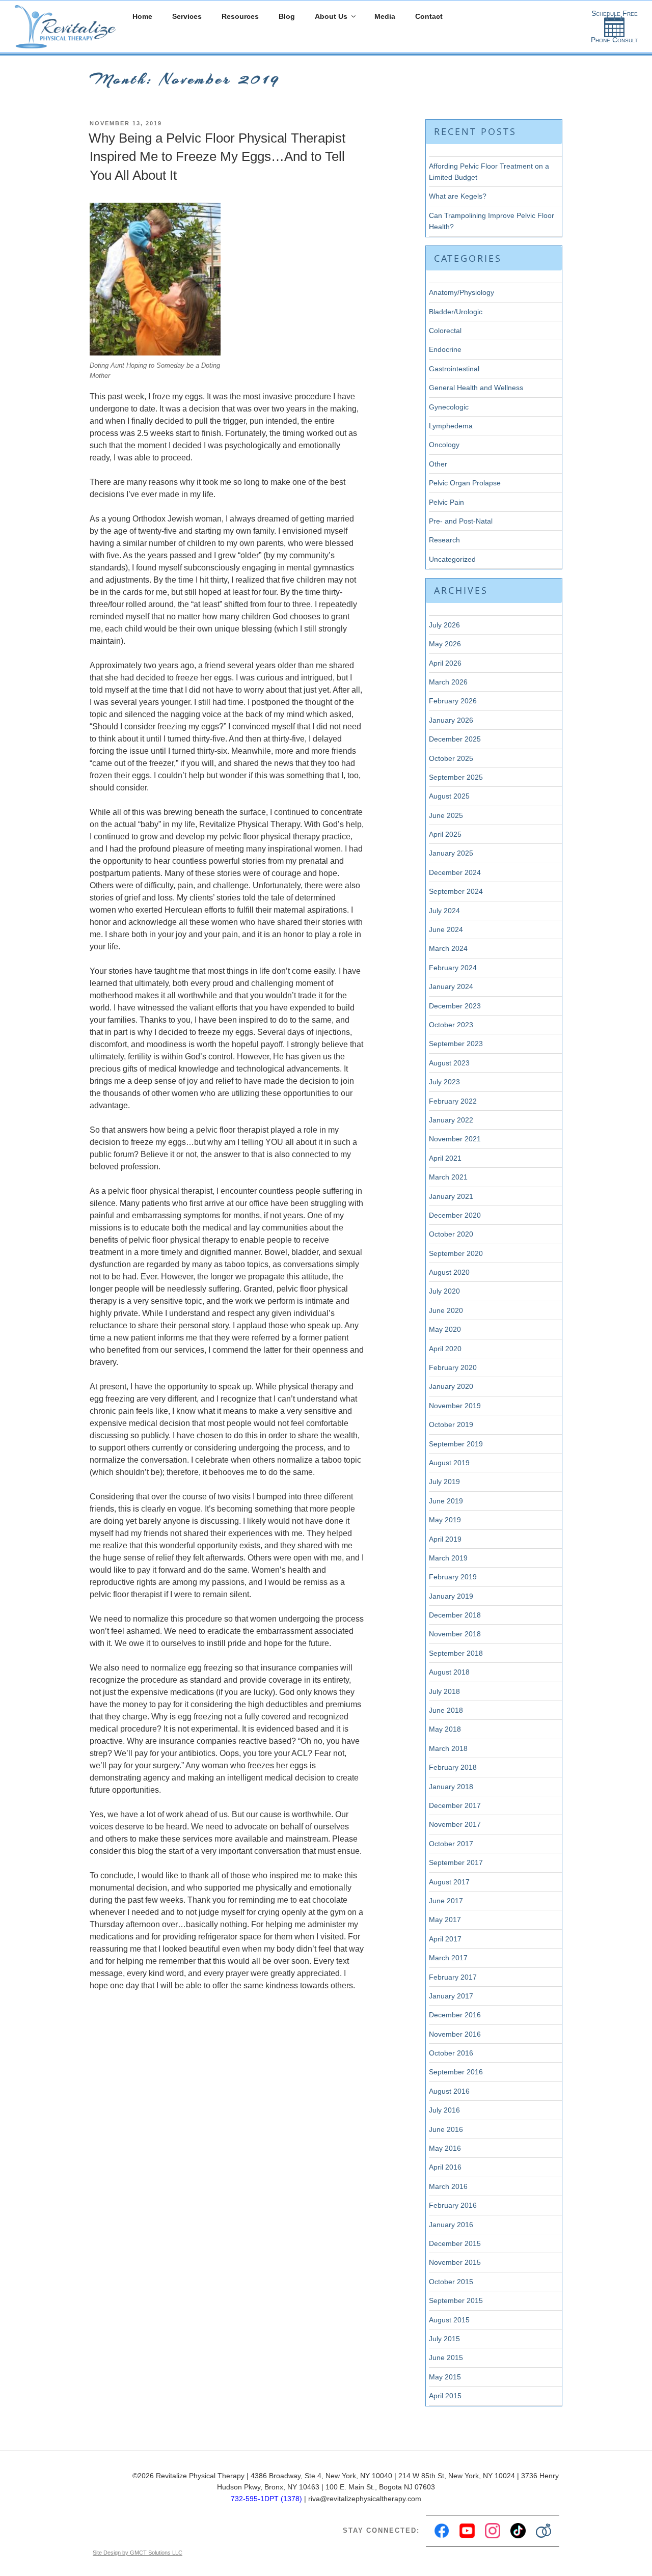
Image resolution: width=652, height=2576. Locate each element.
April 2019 (445, 1539)
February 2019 (453, 1577)
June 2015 (446, 2358)
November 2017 (455, 1824)
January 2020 (451, 1386)
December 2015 (455, 2243)
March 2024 (448, 948)
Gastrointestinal (454, 369)
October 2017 (451, 1844)
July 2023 (444, 1082)
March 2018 (448, 1748)
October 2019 (451, 1424)
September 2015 (456, 2300)
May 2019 (445, 1520)
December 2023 (455, 1006)
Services (187, 16)
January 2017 (451, 1996)
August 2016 (449, 2091)
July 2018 (444, 1691)
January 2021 (451, 1196)
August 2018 (449, 1672)
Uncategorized (452, 559)
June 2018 (446, 1710)
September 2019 (456, 1444)
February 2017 (453, 1977)
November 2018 (455, 1634)
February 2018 (453, 1767)
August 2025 (449, 796)
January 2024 (451, 986)
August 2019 (449, 1463)
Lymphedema (451, 426)
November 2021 (455, 1139)
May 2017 (445, 1920)
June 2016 (446, 2129)
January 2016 (451, 2225)
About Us (331, 16)
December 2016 (455, 2015)
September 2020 (456, 1253)
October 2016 (451, 2053)
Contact (429, 16)
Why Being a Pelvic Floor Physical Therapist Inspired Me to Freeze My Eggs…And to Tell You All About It (217, 157)
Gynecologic (449, 407)
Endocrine (445, 349)
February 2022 (453, 1101)
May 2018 (445, 1729)
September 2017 (456, 1862)
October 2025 (451, 758)
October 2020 (451, 1234)
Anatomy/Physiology (461, 292)
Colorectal (445, 331)
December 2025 (455, 739)
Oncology (444, 445)
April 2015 (445, 2396)
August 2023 (449, 1063)
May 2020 (445, 1329)
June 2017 (446, 1901)
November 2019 (455, 1406)
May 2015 (445, 2377)
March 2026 (448, 682)
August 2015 (449, 2320)
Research (444, 540)
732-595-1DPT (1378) (266, 2499)
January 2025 (451, 853)
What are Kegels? (458, 196)
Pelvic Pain (446, 502)
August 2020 (449, 1272)
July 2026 (444, 625)
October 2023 (451, 1025)
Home (142, 16)
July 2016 (444, 2110)
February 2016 (453, 2205)
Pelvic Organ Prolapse (465, 483)
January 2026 (451, 720)
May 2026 (445, 644)
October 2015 (451, 2282)
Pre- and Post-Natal (461, 521)
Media (385, 16)
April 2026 (445, 663)
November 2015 (455, 2262)
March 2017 (448, 1958)
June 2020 (446, 1310)
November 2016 (455, 2034)
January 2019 (451, 1596)
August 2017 (449, 1882)
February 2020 (453, 1367)
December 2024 (455, 872)
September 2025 (456, 777)
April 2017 (445, 1939)
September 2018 (456, 1653)
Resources (240, 16)
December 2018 (455, 1615)
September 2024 (456, 891)
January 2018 (451, 1787)
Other (438, 464)
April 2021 (445, 1158)
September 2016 (456, 2072)
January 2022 (451, 1120)
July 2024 (444, 911)
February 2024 (453, 968)
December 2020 (455, 1215)
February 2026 (453, 701)
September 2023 (456, 1044)
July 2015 (444, 2339)
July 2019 (444, 1482)
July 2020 (444, 1291)
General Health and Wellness (476, 388)
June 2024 (446, 929)
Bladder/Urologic (456, 312)
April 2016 (445, 2167)
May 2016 (445, 2148)
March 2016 (448, 2186)
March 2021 (448, 1177)
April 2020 (445, 1349)
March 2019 (448, 1558)
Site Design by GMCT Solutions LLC (138, 2553)
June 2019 (446, 1501)
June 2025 (446, 815)
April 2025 (445, 834)
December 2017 (455, 1805)
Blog (287, 16)
